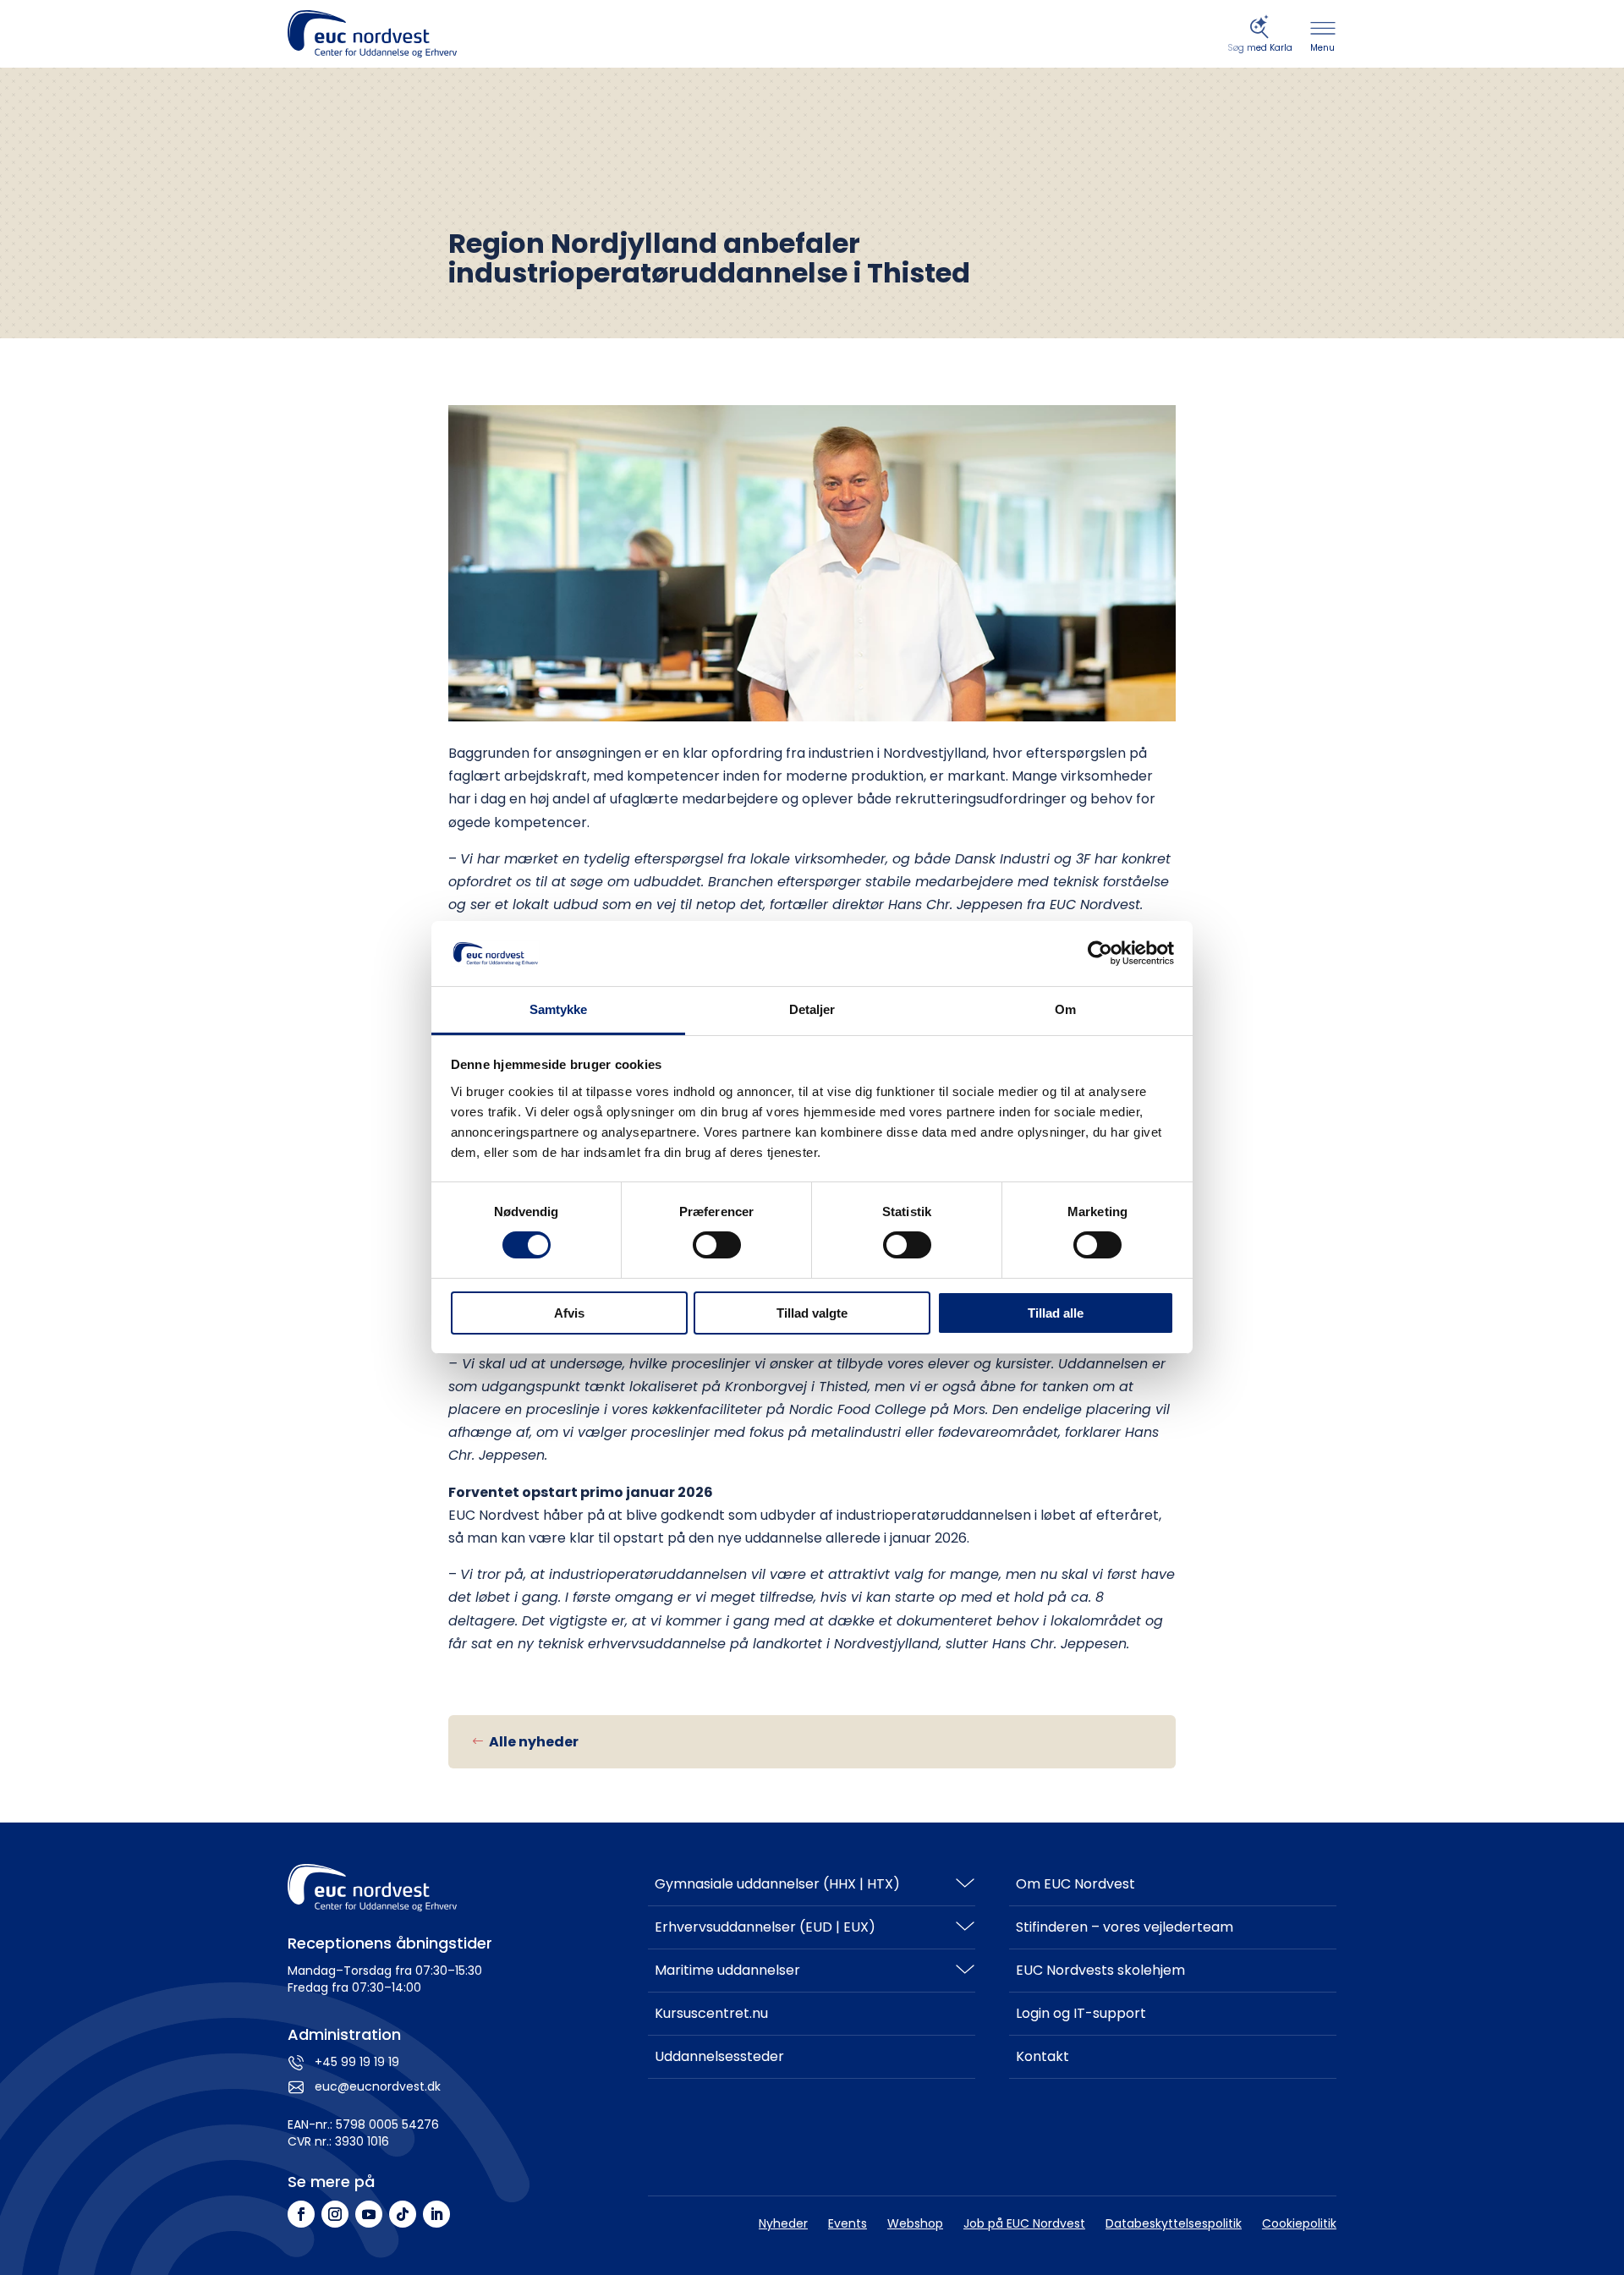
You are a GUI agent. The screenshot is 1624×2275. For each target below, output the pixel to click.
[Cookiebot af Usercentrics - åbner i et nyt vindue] (1100, 953)
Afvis (569, 1313)
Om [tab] (1065, 1009)
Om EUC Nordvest (1075, 1884)
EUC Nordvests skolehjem (1100, 1970)
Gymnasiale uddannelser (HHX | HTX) (777, 1884)
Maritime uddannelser (727, 1970)
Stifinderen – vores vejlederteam (1125, 1927)
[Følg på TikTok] (403, 2214)
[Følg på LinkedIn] (436, 2214)
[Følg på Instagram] (335, 2214)
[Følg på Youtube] (369, 2214)
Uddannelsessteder (719, 2056)
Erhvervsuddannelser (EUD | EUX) (765, 1927)
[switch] (717, 1245)
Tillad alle (1056, 1313)
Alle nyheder (534, 1742)
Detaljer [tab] (812, 1009)
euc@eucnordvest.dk (378, 2086)
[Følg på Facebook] (301, 2214)
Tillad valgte (812, 1313)
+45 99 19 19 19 (357, 2062)
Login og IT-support (1081, 2013)
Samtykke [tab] (559, 1009)
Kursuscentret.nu (711, 2013)
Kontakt (1042, 2056)
